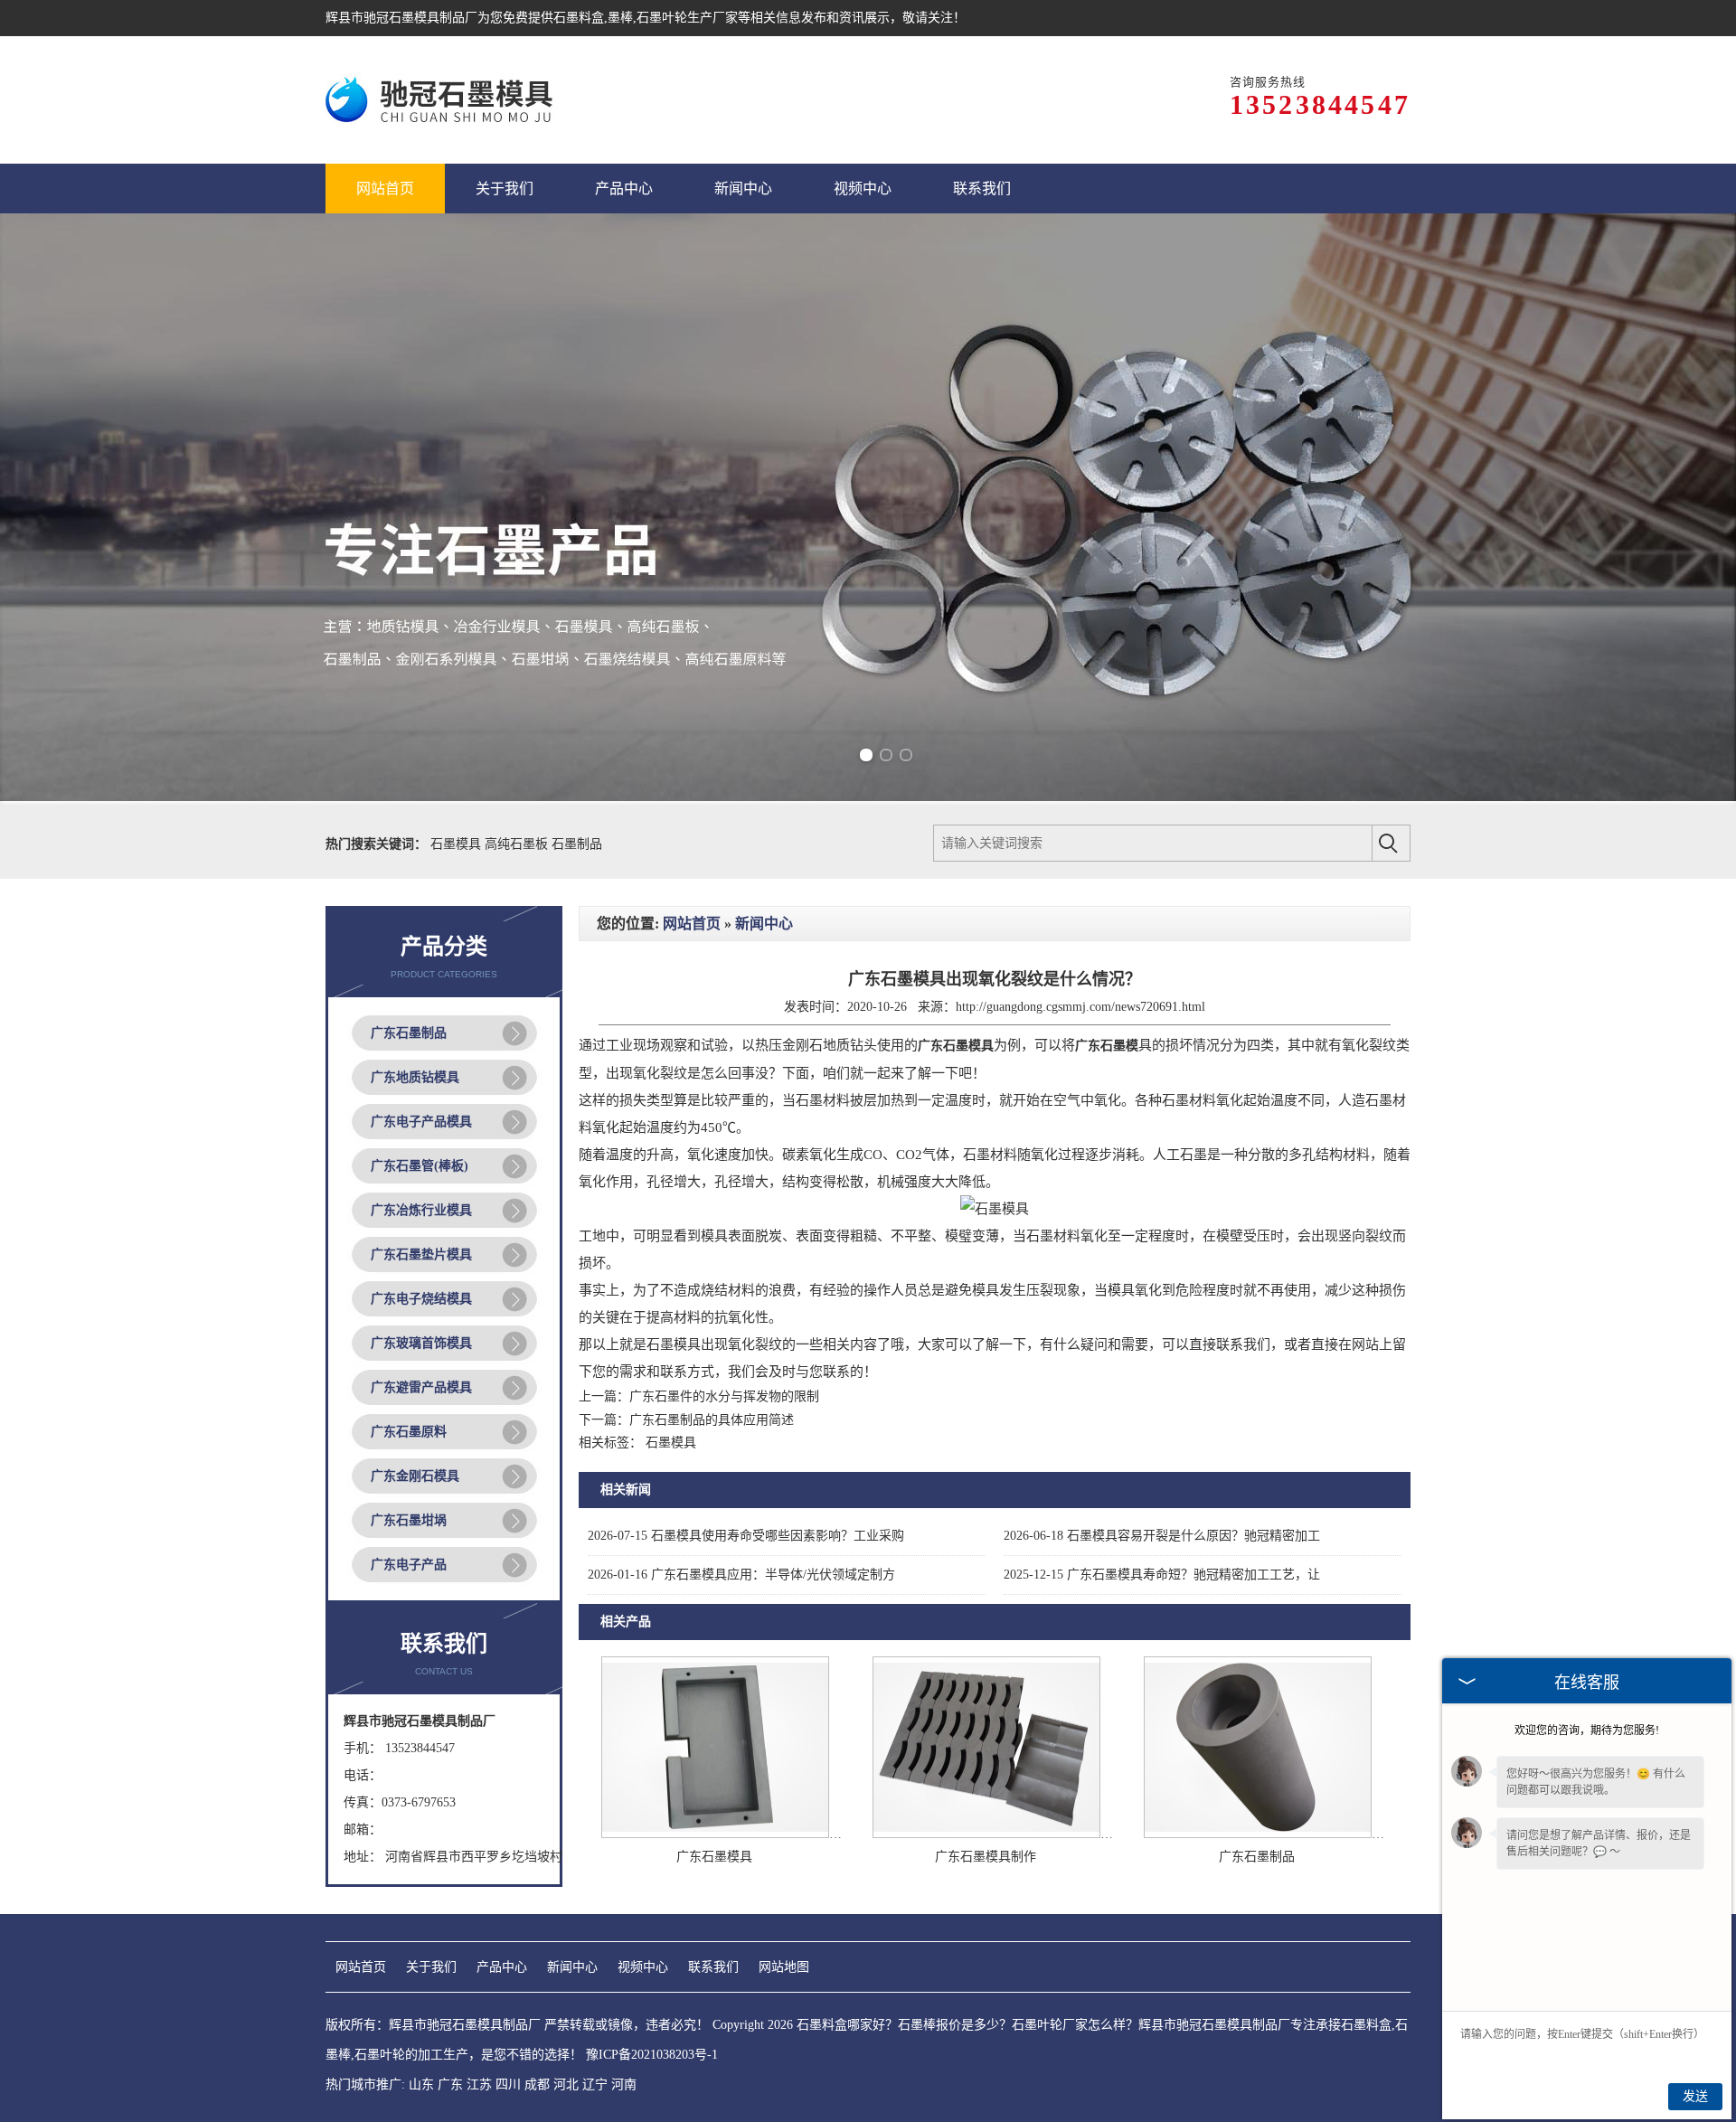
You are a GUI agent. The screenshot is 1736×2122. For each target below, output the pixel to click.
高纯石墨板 (518, 844)
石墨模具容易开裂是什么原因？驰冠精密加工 (1162, 1536)
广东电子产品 (409, 1565)
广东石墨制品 (409, 1033)
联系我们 (713, 1967)
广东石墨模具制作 (986, 1857)
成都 (537, 2084)
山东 (421, 2084)
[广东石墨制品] (1258, 1834)
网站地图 (784, 1967)
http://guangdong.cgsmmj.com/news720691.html (1080, 1007)
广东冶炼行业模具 (421, 1210)
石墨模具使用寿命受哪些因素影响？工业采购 (746, 1536)
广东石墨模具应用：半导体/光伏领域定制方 (741, 1575)
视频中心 (643, 1967)
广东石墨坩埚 (409, 1520)
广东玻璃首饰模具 (421, 1343)
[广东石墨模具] (715, 1834)
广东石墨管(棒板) (420, 1166)
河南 (624, 2084)
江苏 (479, 2084)
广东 (450, 2084)
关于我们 (431, 1967)
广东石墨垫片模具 (421, 1254)
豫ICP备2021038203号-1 (652, 2055)
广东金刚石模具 (415, 1476)
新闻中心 (764, 924)
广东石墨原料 (409, 1432)
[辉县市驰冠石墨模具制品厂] (442, 100)
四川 (508, 2084)
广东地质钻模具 (415, 1077)
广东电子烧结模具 (421, 1299)
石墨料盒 (579, 18)
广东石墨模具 (714, 1857)
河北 (566, 2084)
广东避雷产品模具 (421, 1387)
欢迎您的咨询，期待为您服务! (1587, 1731)
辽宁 (595, 2084)
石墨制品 (577, 844)
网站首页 (692, 924)
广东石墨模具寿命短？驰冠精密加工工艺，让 (1162, 1575)
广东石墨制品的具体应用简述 (712, 1420)
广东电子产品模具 (421, 1122)
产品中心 (502, 1967)
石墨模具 (458, 844)
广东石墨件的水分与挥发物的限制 (724, 1396)
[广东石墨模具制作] (986, 1834)
